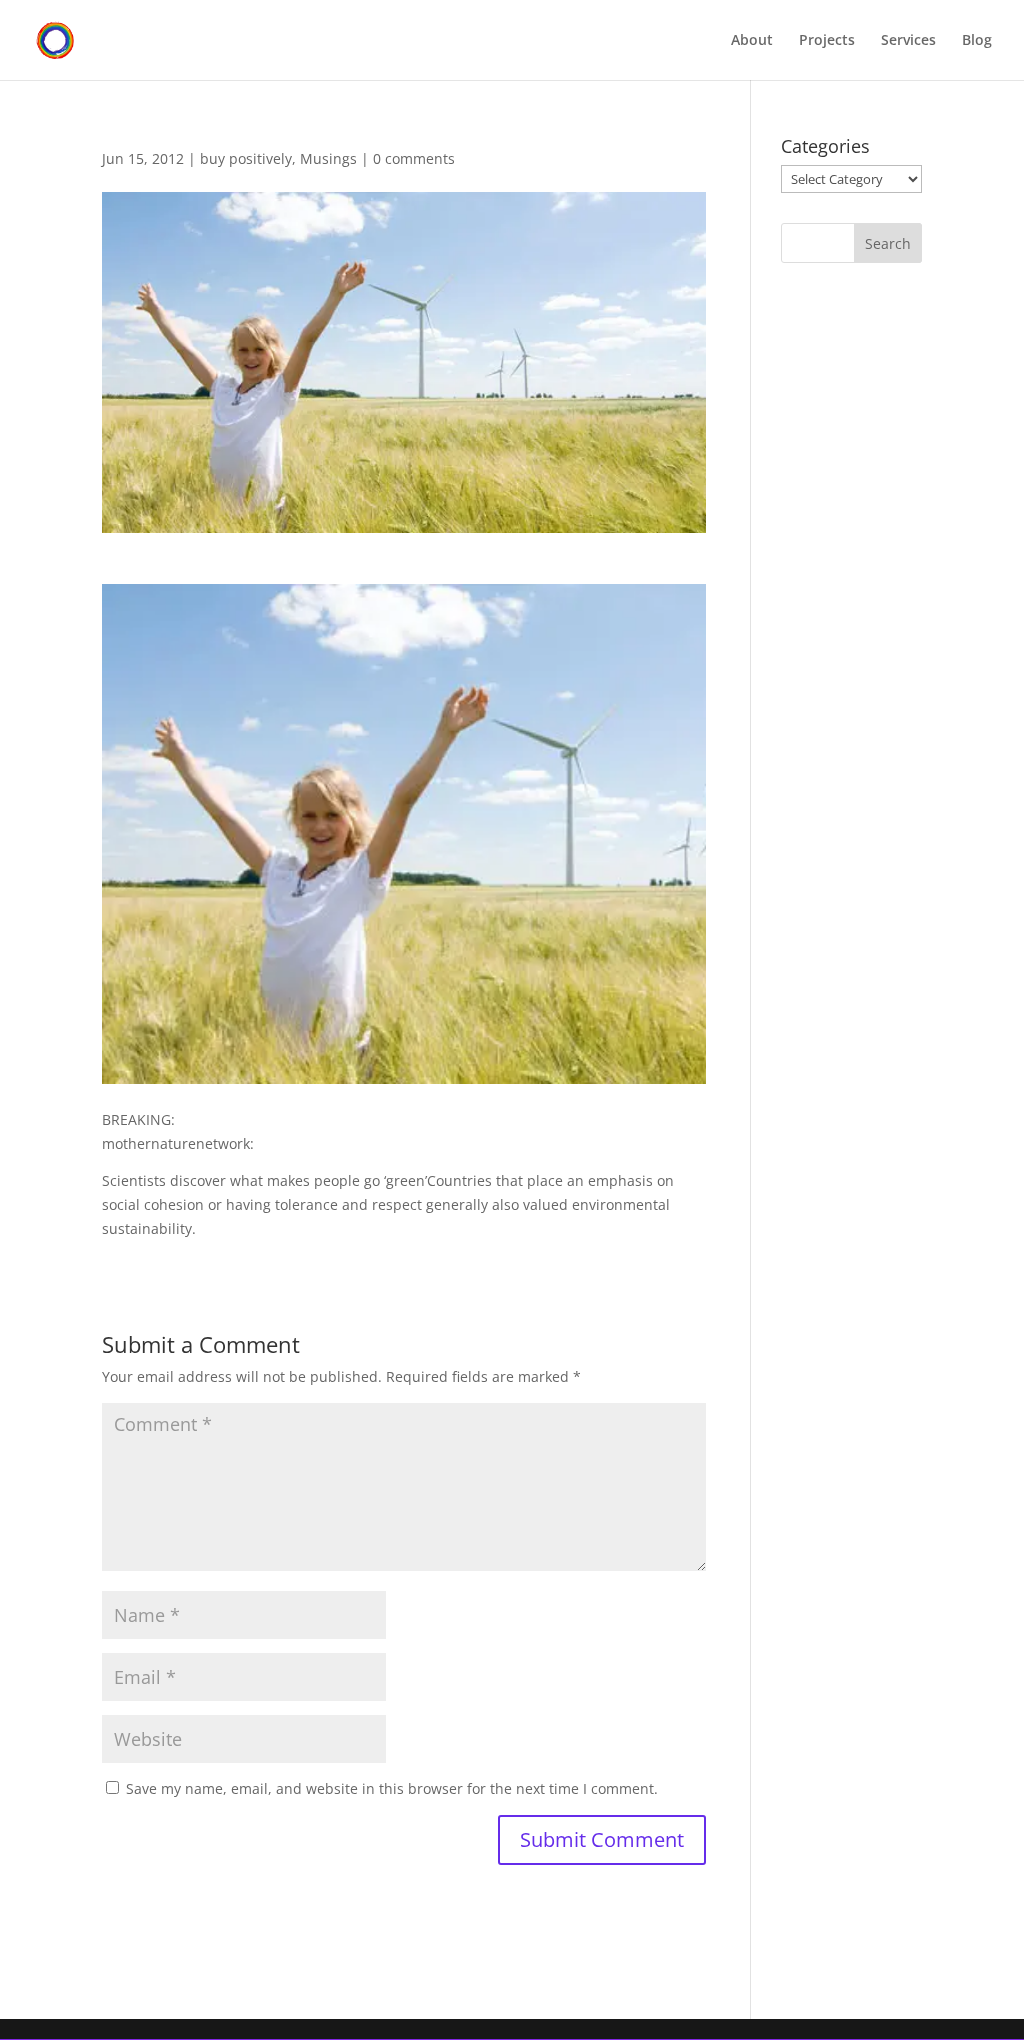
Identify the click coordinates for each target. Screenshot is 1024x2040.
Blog (977, 41)
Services (908, 41)
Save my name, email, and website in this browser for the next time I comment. (392, 1788)
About (752, 41)
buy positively (246, 158)
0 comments (414, 158)
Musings (328, 158)
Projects (827, 41)
